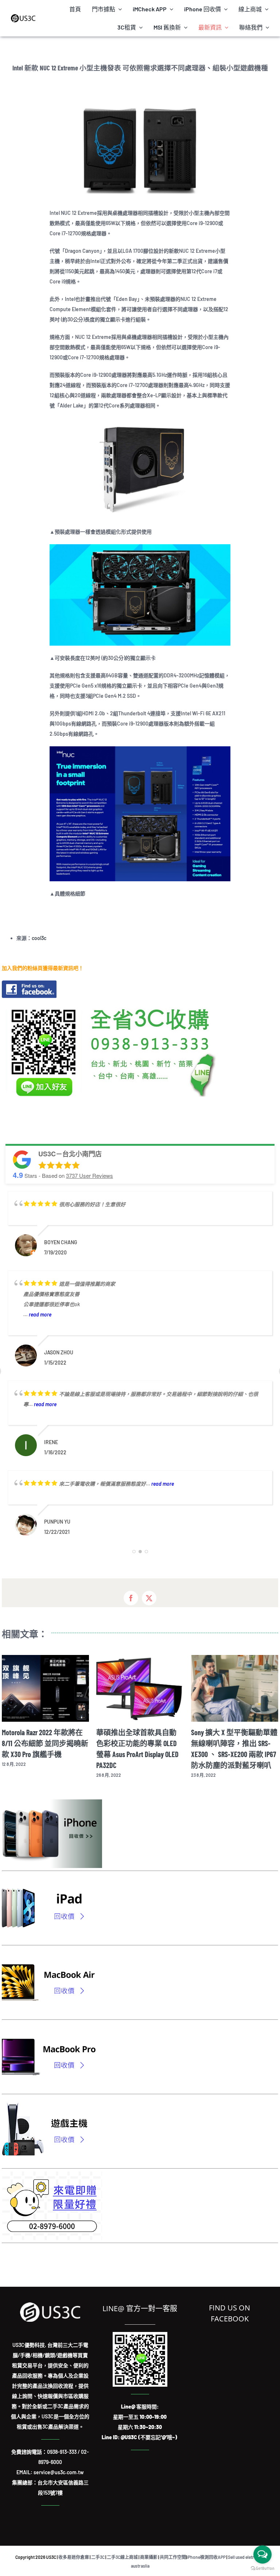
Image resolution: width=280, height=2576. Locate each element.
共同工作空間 (173, 2557)
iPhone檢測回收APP (206, 2557)
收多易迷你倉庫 (74, 2557)
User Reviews (90, 1175)
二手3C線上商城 (122, 2557)
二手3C (98, 2557)
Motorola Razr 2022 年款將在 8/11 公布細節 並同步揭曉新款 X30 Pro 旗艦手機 (45, 1743)
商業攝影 (149, 2557)
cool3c (39, 938)
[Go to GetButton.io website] (262, 2569)
